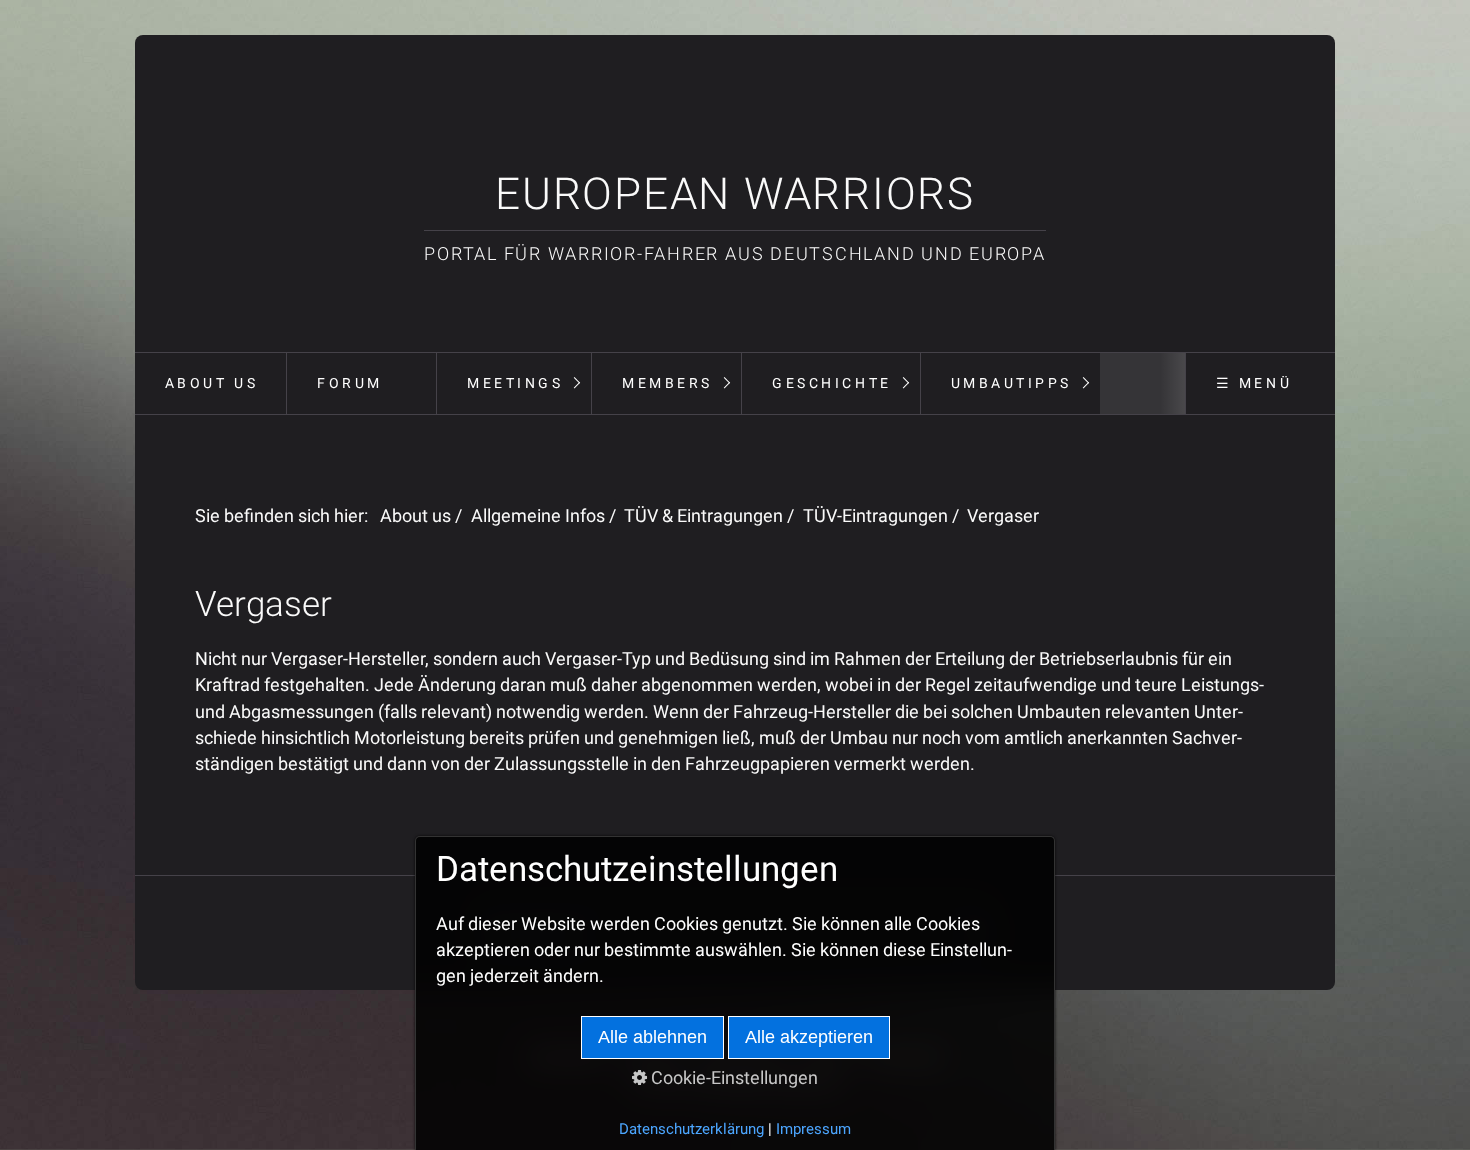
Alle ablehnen (652, 1037)
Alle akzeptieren (809, 1037)
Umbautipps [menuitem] (1011, 383)
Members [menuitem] (667, 383)
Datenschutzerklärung (691, 1129)
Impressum (813, 1129)
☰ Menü (1254, 383)
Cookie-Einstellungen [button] (732, 1078)
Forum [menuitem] (350, 383)
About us (415, 516)
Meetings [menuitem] (515, 383)
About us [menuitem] (211, 383)
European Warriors (735, 194)
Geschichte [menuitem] (831, 383)
